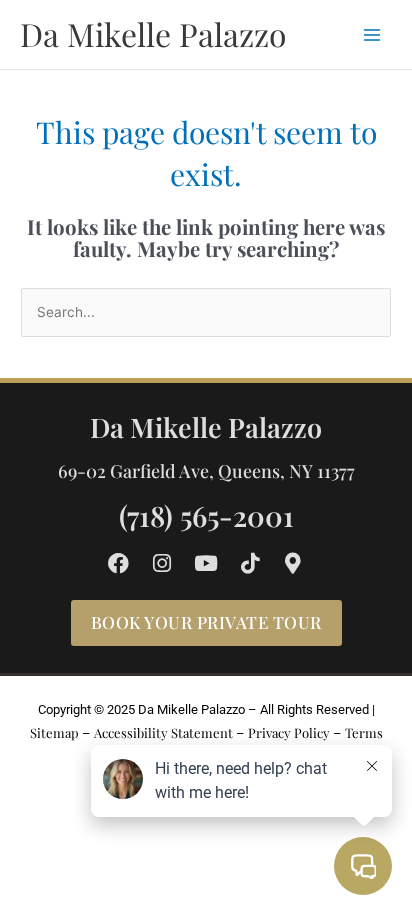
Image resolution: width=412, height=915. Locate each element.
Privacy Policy (289, 732)
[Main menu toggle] (372, 34)
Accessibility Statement (163, 732)
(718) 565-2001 (206, 515)
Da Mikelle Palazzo (153, 33)
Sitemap (54, 732)
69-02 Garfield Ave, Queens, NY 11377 (206, 471)
